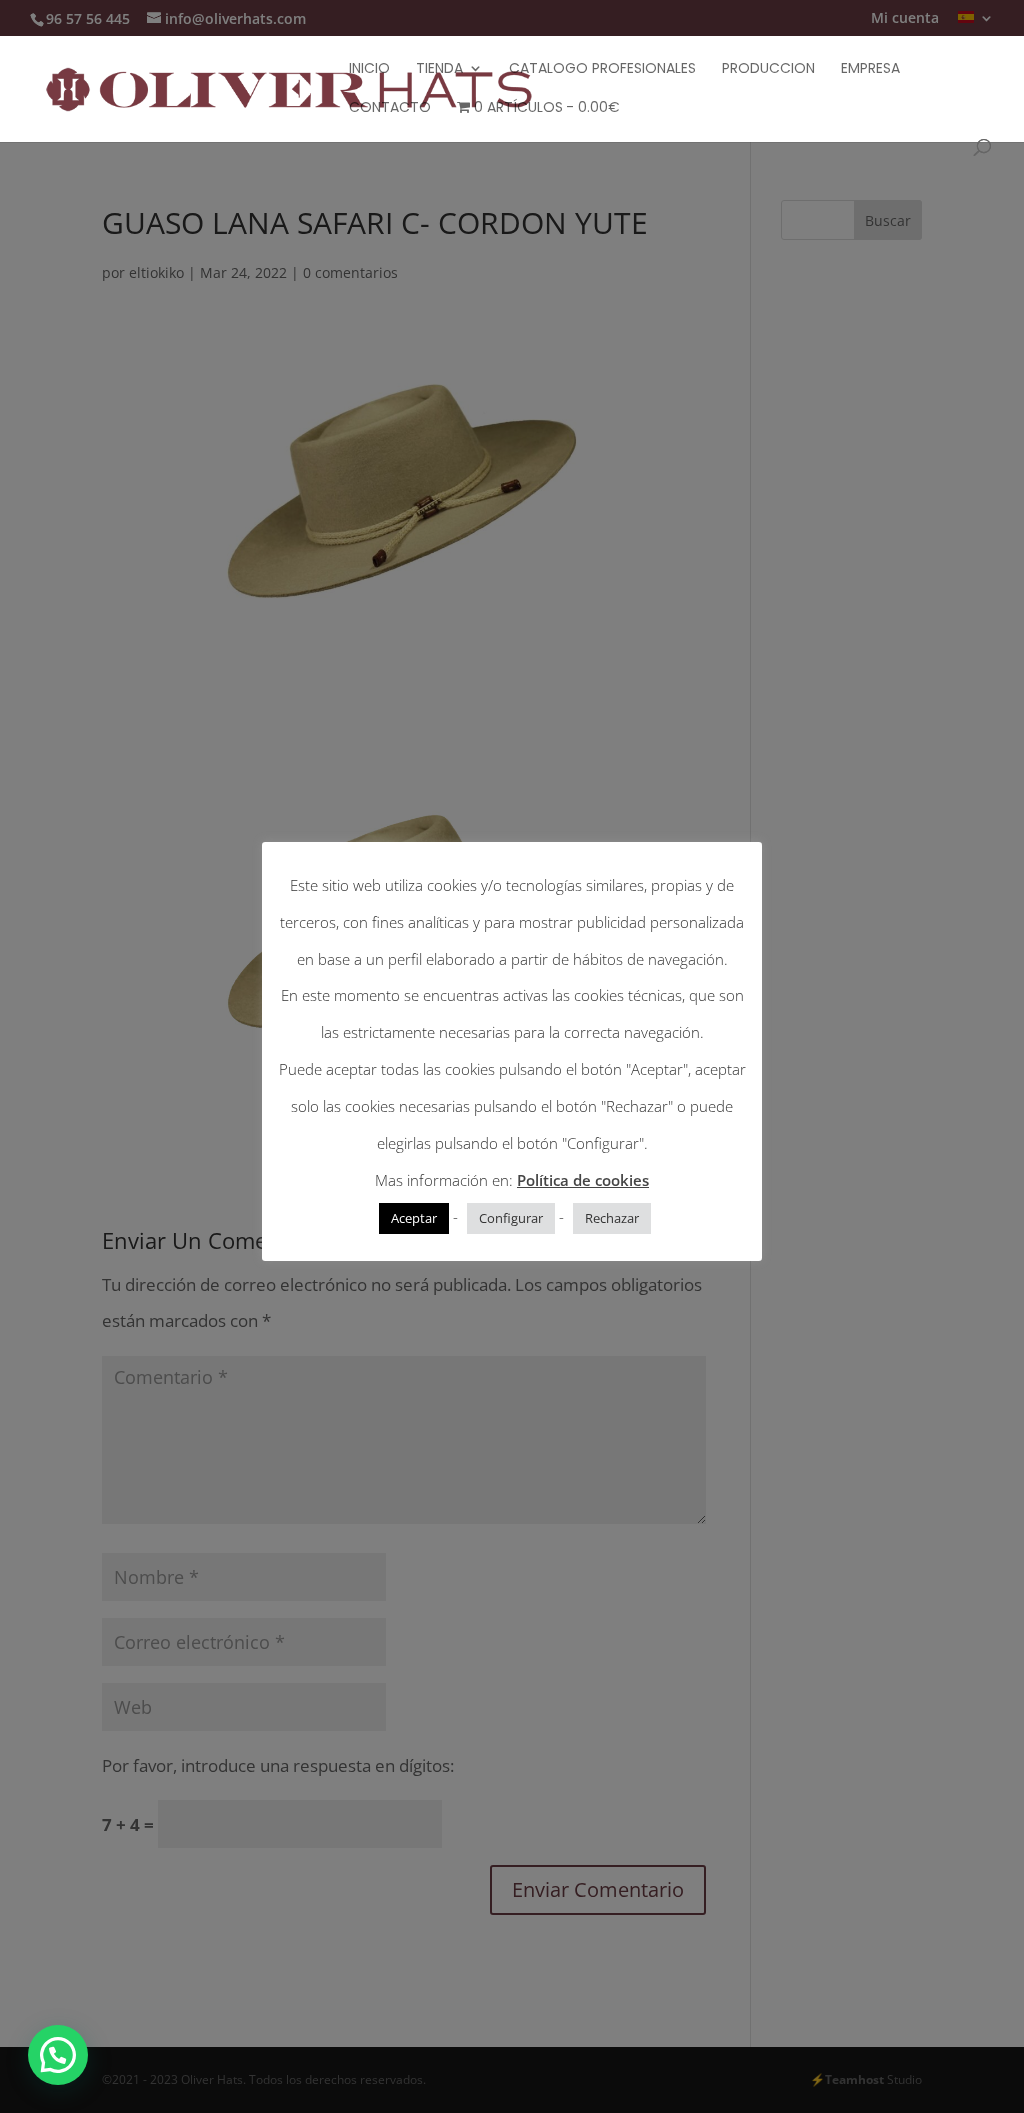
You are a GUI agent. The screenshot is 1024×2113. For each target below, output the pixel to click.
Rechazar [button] (612, 1218)
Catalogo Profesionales (602, 69)
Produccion (768, 69)
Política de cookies (583, 1180)
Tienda (439, 69)
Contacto (390, 108)
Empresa (870, 69)
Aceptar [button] (414, 1218)
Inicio (369, 69)
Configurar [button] (511, 1218)
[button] (58, 2055)
